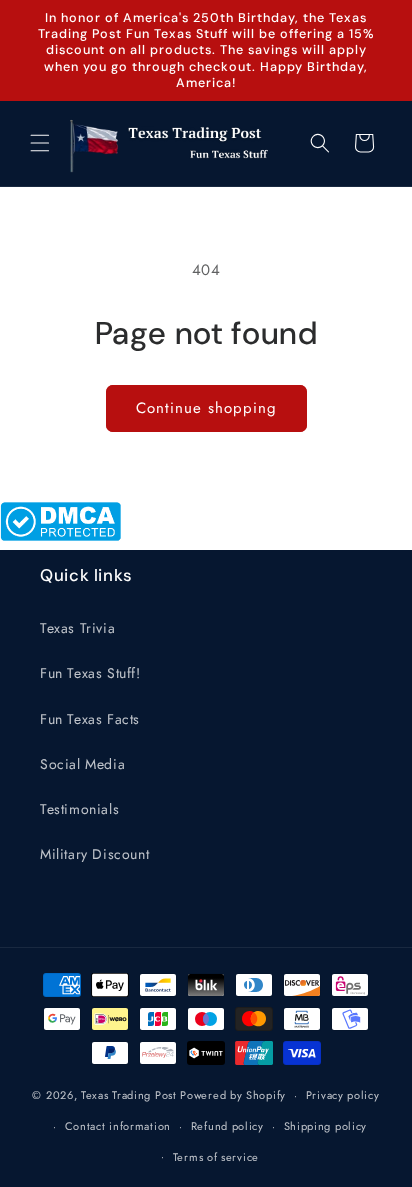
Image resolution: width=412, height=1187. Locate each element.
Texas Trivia (77, 628)
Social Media (82, 764)
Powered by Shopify (233, 1095)
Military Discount (94, 854)
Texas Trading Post (129, 1095)
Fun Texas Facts (90, 719)
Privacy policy (343, 1095)
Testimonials (79, 809)
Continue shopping (206, 408)
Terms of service (216, 1157)
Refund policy (227, 1126)
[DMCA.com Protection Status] (60, 536)
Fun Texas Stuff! (90, 673)
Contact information (118, 1126)
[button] (40, 143)
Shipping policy (326, 1126)
